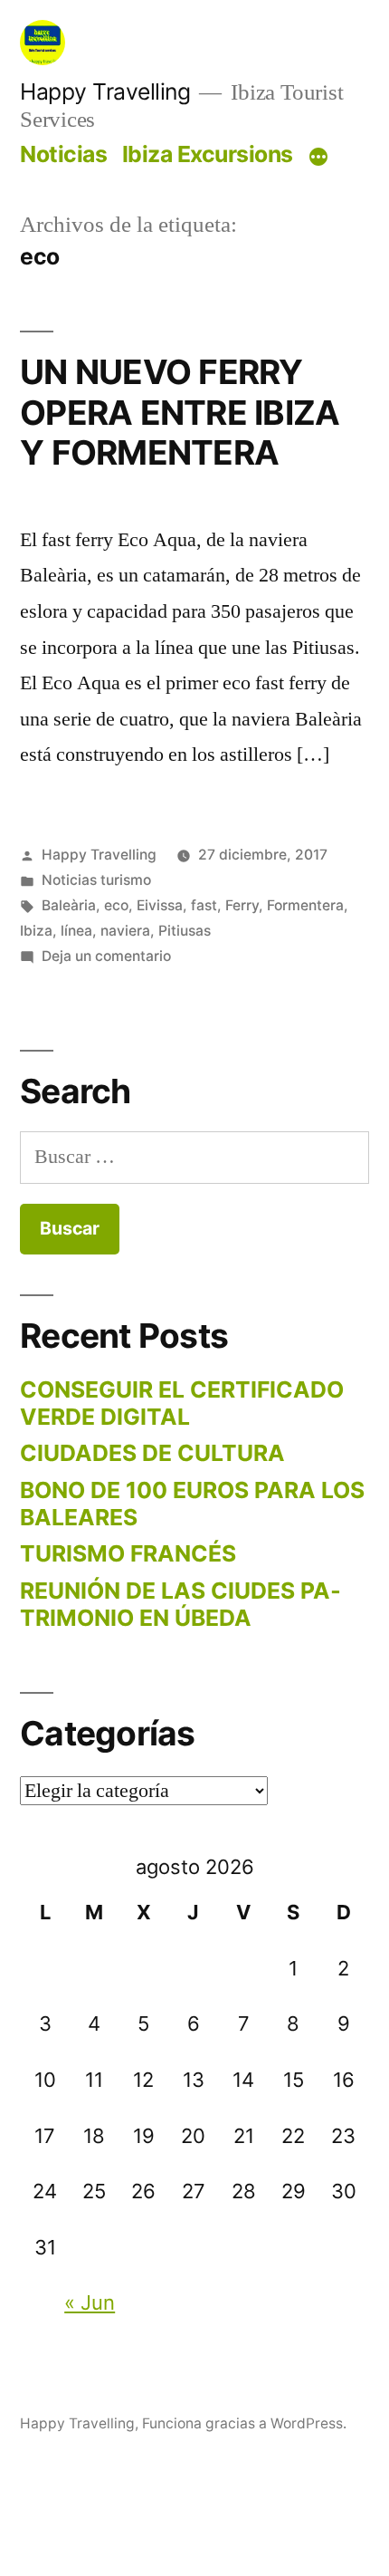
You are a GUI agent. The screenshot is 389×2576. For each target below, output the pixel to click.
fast (204, 905)
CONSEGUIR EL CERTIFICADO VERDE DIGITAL (182, 1403)
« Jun (90, 2302)
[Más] (318, 158)
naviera (125, 931)
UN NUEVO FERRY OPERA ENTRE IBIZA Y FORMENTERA (180, 412)
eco (116, 905)
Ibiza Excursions (208, 154)
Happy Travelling (105, 91)
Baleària (69, 905)
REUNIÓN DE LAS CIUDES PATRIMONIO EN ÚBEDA (180, 1604)
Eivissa (160, 905)
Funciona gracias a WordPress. (244, 2423)
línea (76, 931)
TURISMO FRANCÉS (128, 1553)
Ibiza (36, 931)
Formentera (305, 905)
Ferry (242, 905)
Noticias (63, 154)
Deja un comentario (106, 956)
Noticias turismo (96, 880)
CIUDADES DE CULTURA (152, 1453)
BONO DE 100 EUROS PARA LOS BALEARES (192, 1504)
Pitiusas (185, 931)
